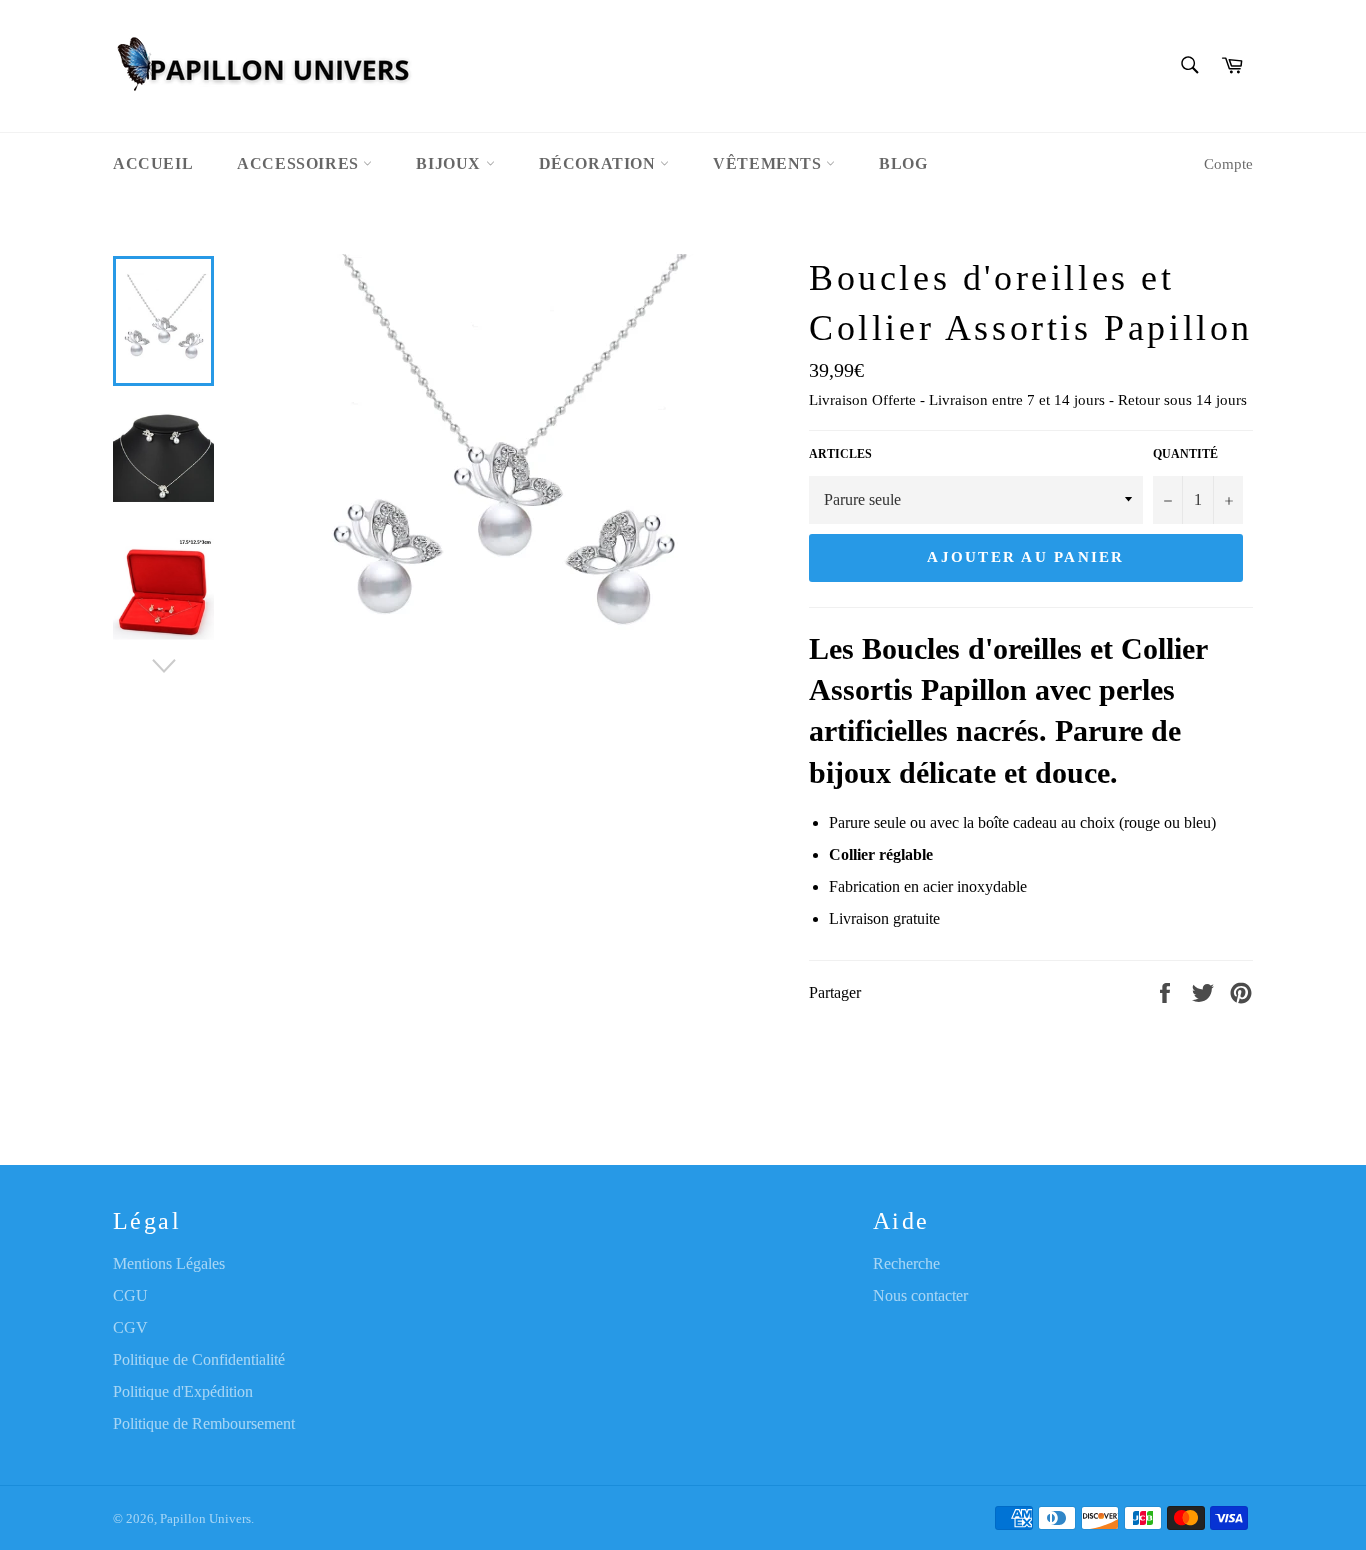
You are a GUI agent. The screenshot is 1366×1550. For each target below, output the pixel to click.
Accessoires (300, 163)
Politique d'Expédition (183, 1391)
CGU (130, 1295)
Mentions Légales (169, 1263)
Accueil (153, 163)
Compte (1228, 164)
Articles (840, 454)
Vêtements (769, 163)
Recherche (906, 1263)
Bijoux (450, 163)
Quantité (1185, 454)
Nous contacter (920, 1295)
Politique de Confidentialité (199, 1359)
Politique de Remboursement (204, 1423)
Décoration (600, 163)
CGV (130, 1327)
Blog (903, 163)
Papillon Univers (205, 1519)
